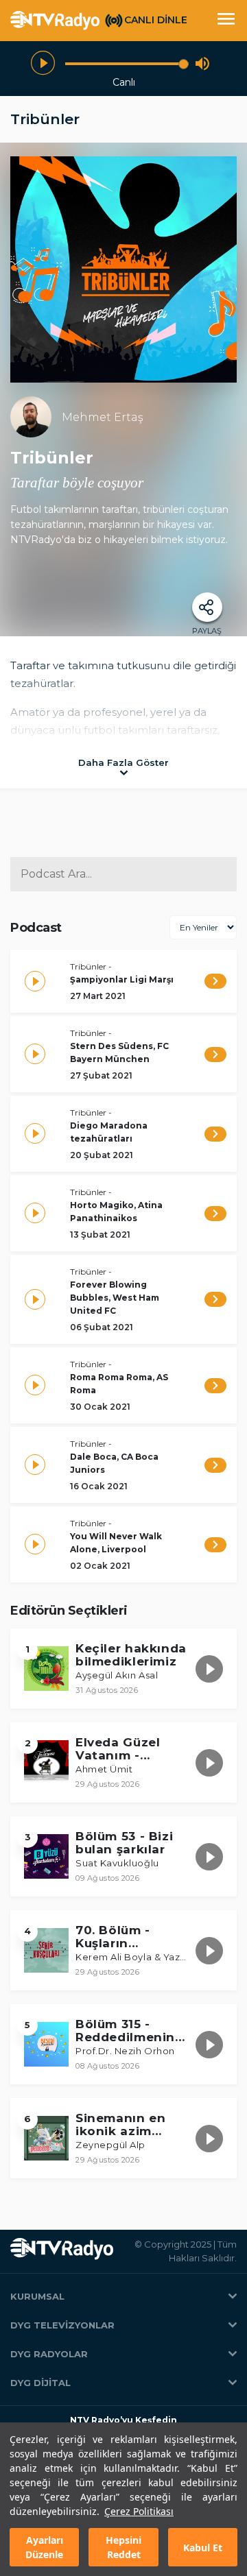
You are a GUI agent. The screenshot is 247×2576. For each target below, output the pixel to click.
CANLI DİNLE (156, 20)
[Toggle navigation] (226, 21)
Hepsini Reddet (123, 2547)
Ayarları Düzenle (44, 2547)
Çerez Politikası (139, 2511)
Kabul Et (203, 2548)
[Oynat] (43, 63)
